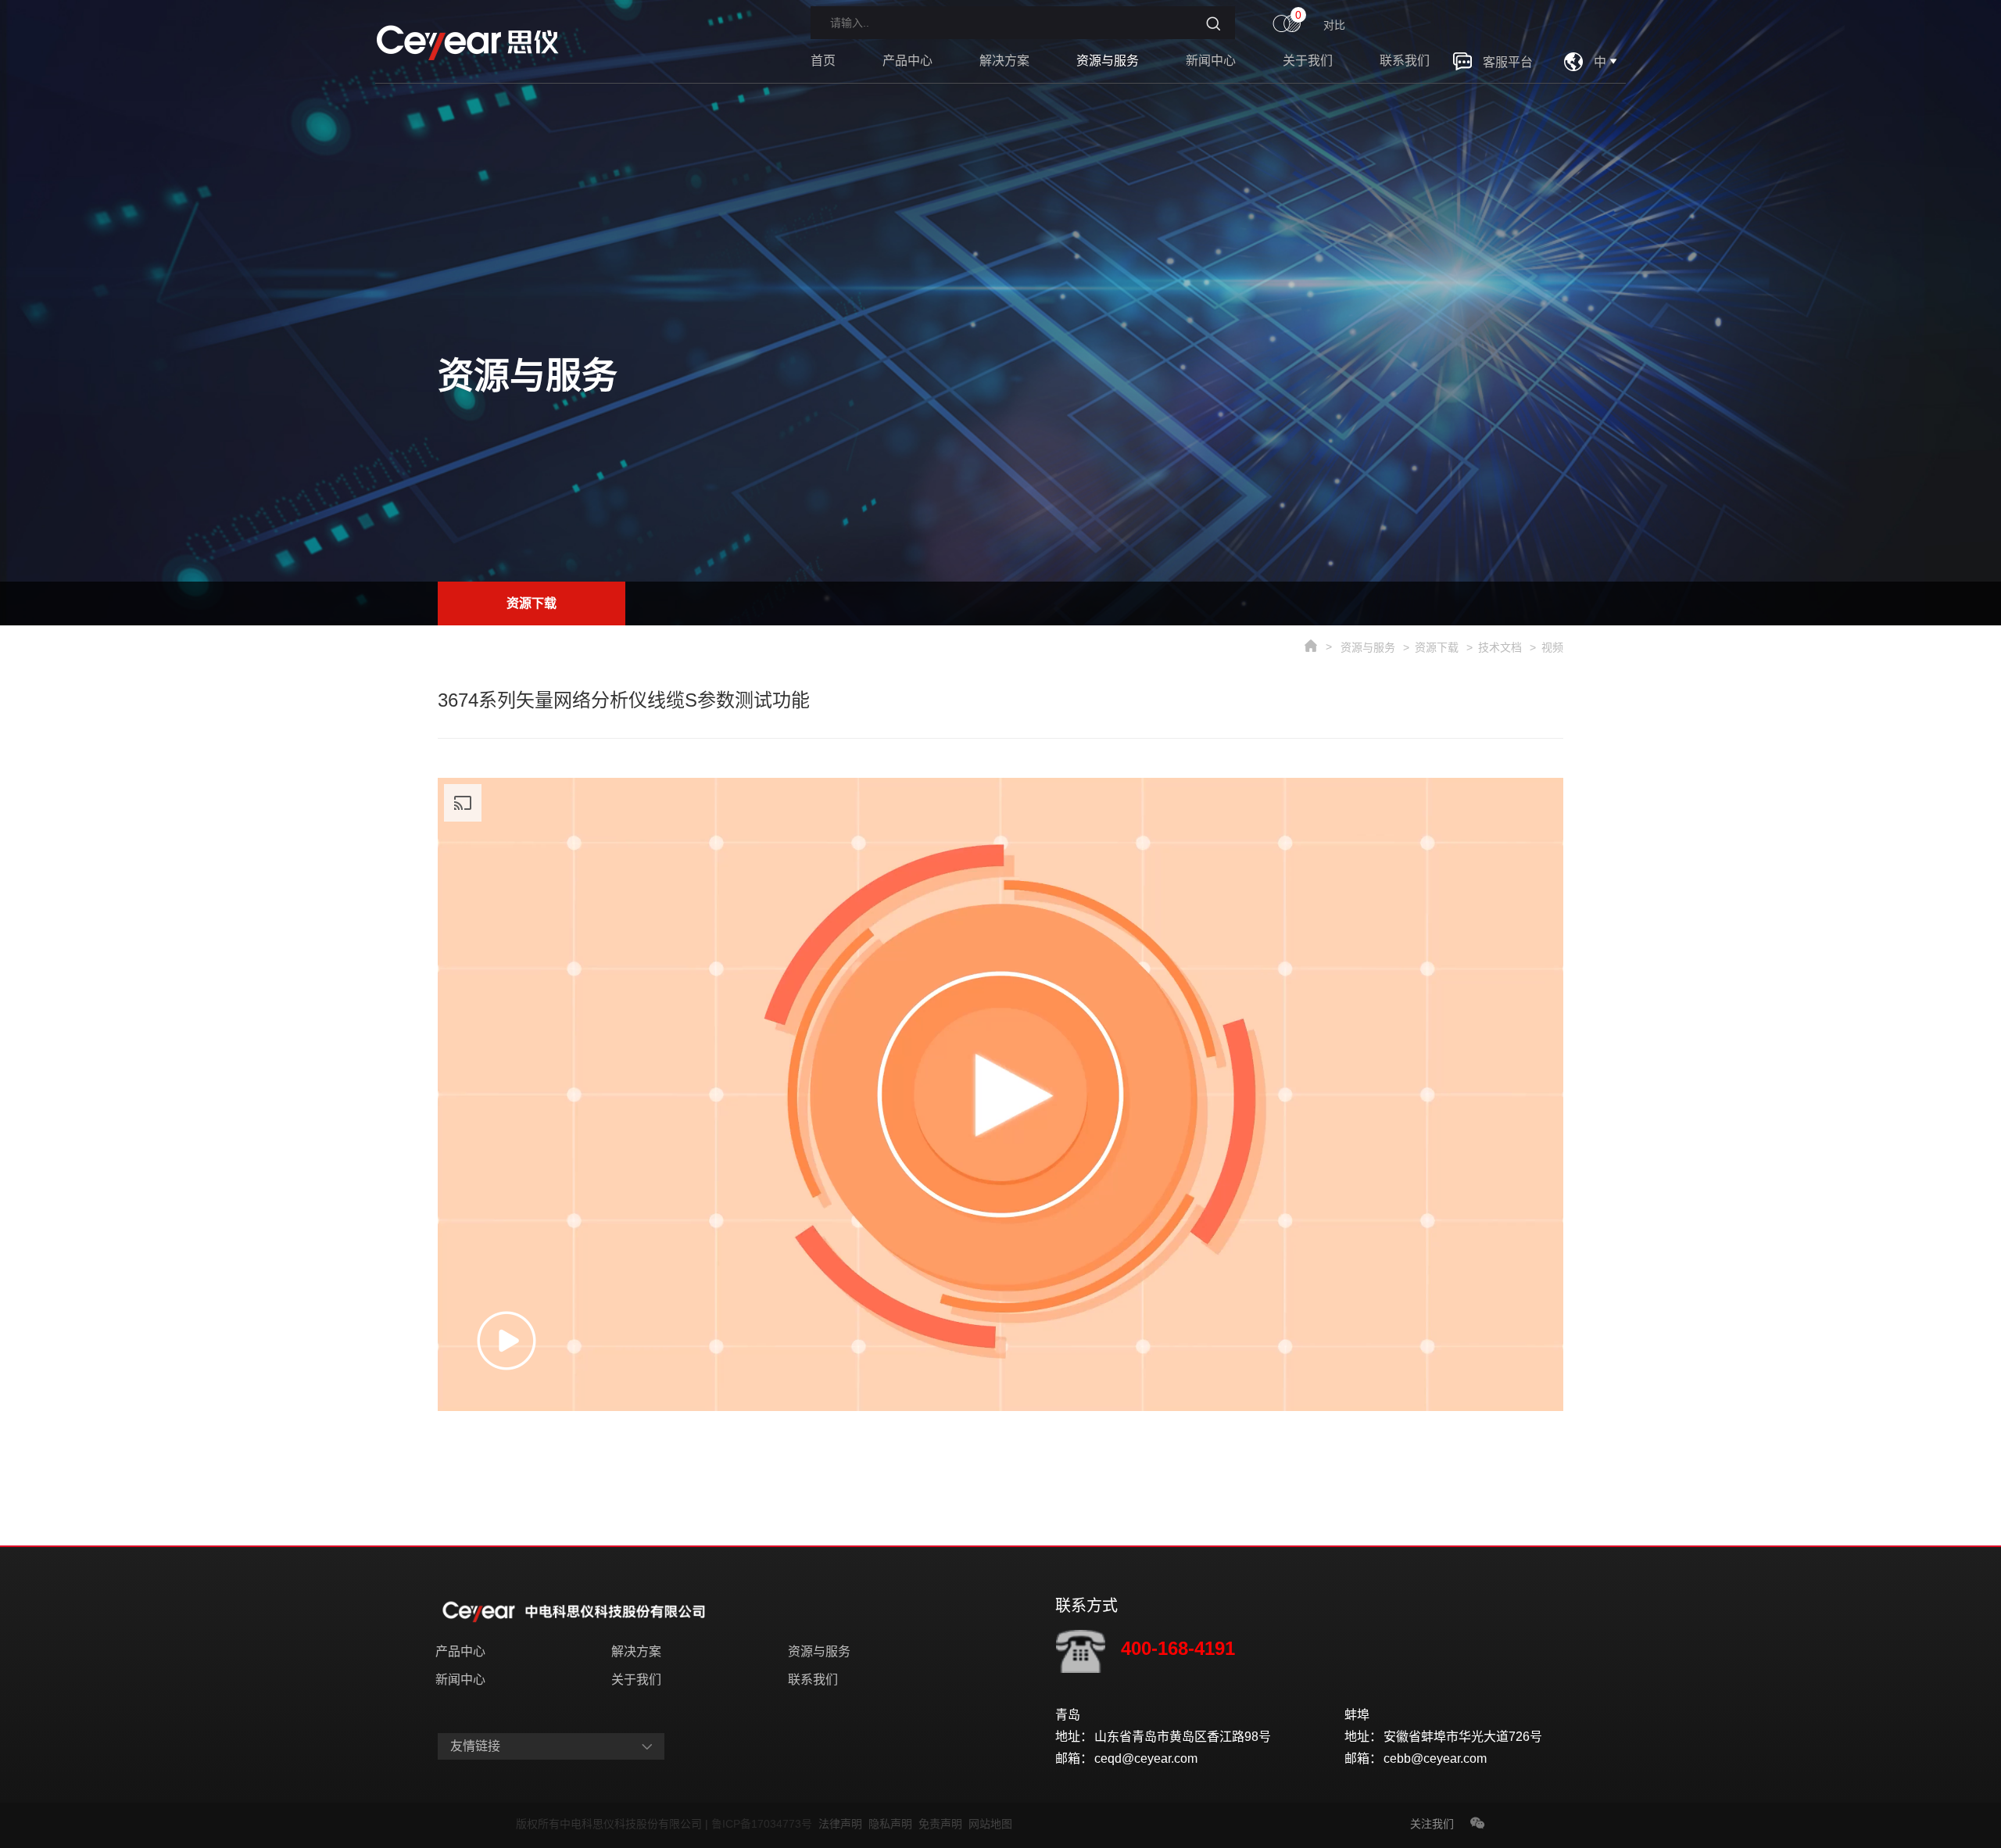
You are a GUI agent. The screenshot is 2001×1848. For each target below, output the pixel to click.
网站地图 (990, 1824)
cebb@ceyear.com (1435, 1758)
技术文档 (1500, 647)
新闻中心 (1211, 61)
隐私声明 (893, 1824)
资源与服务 (1108, 61)
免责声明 (943, 1824)
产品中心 (907, 61)
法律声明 (843, 1824)
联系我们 (1405, 61)
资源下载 (532, 603)
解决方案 (1004, 61)
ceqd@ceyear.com (1146, 1758)
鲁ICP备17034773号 (765, 1824)
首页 (823, 61)
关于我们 (1308, 61)
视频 (1552, 647)
